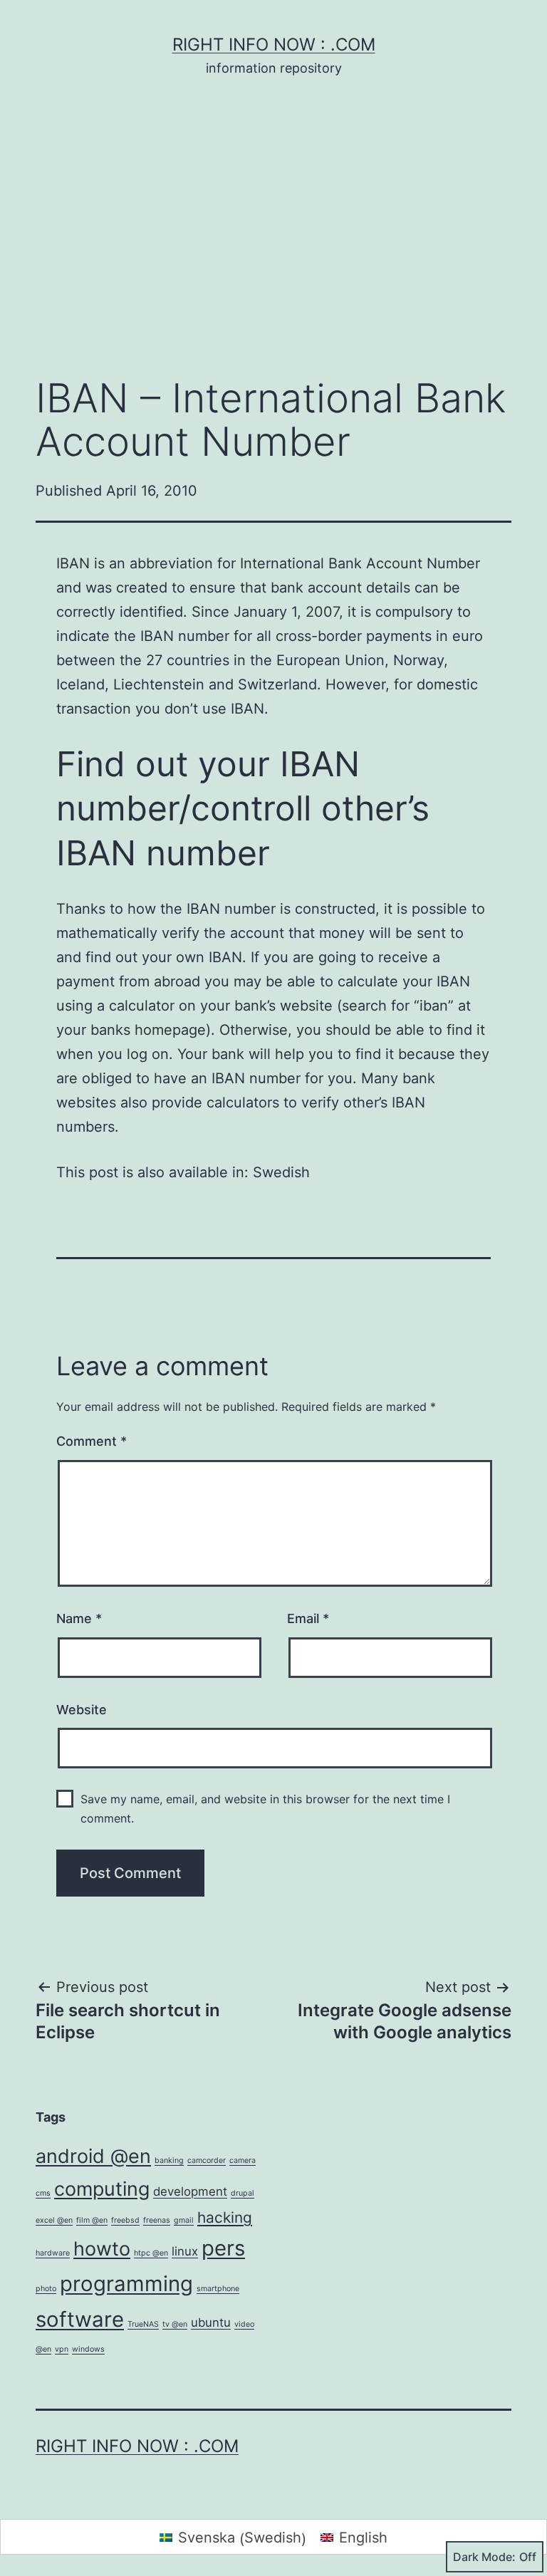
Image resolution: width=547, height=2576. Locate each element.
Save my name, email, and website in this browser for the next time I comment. (265, 1809)
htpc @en (151, 2253)
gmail (184, 2220)
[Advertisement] (273, 249)
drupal (243, 2193)
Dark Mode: (484, 2557)
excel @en (54, 2220)
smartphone (218, 2289)
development (190, 2191)
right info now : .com (274, 45)
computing (102, 2189)
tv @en (175, 2324)
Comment (92, 1441)
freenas (157, 2220)
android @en (93, 2156)
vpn (62, 2349)
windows (88, 2349)
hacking (225, 2217)
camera (243, 2160)
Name (79, 1618)
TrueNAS (143, 2324)
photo (46, 2289)
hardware (53, 2253)
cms (43, 2193)
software (80, 2319)
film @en (92, 2220)
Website (82, 1710)
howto (102, 2249)
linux (185, 2251)
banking (169, 2160)
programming (126, 2284)
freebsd (125, 2220)
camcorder (207, 2160)
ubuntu (211, 2322)
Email (308, 1618)
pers (223, 2248)
